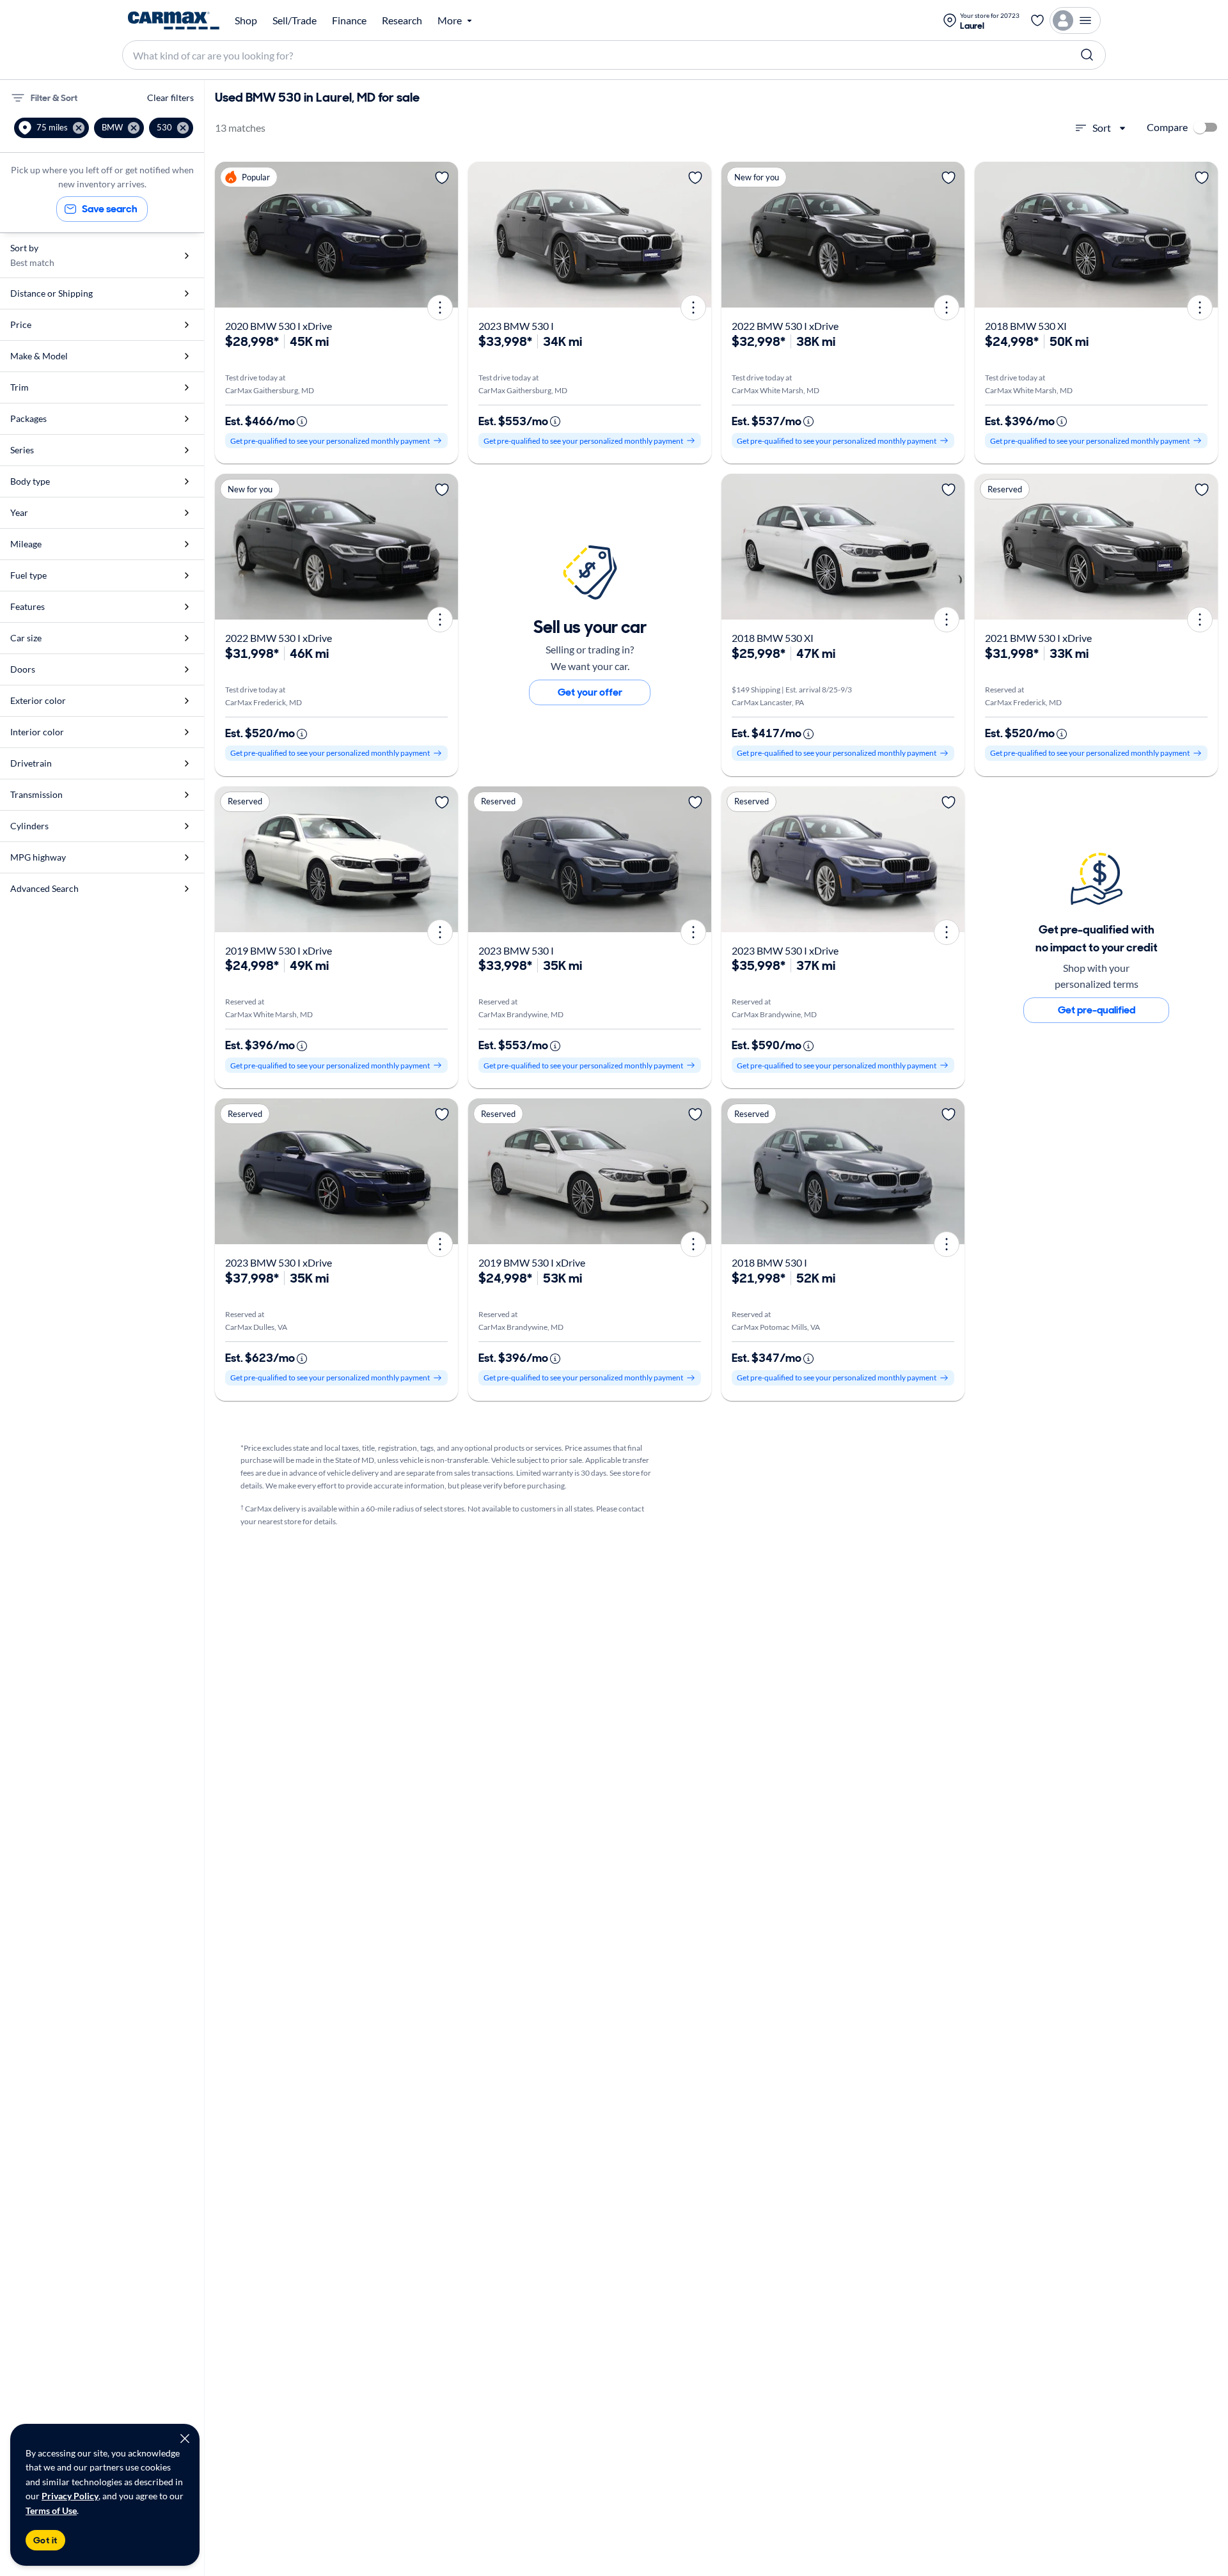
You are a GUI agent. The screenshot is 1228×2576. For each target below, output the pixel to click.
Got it (45, 2540)
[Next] (444, 235)
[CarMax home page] (174, 20)
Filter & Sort (54, 98)
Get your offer (590, 692)
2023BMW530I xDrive (785, 950)
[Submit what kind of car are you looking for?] (1087, 55)
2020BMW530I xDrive (279, 326)
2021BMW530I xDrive (1038, 638)
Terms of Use (51, 2510)
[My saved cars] (1037, 20)
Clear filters (170, 98)
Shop (246, 20)
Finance (349, 20)
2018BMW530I (769, 1262)
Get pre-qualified (1097, 1010)
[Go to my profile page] (1075, 20)
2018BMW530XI (1026, 326)
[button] (51, 128)
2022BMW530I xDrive (785, 326)
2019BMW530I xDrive (279, 950)
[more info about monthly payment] (302, 421)
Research (402, 20)
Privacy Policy (70, 2496)
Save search (110, 209)
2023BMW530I (516, 326)
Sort (1102, 128)
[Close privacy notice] (185, 2439)
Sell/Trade (295, 20)
